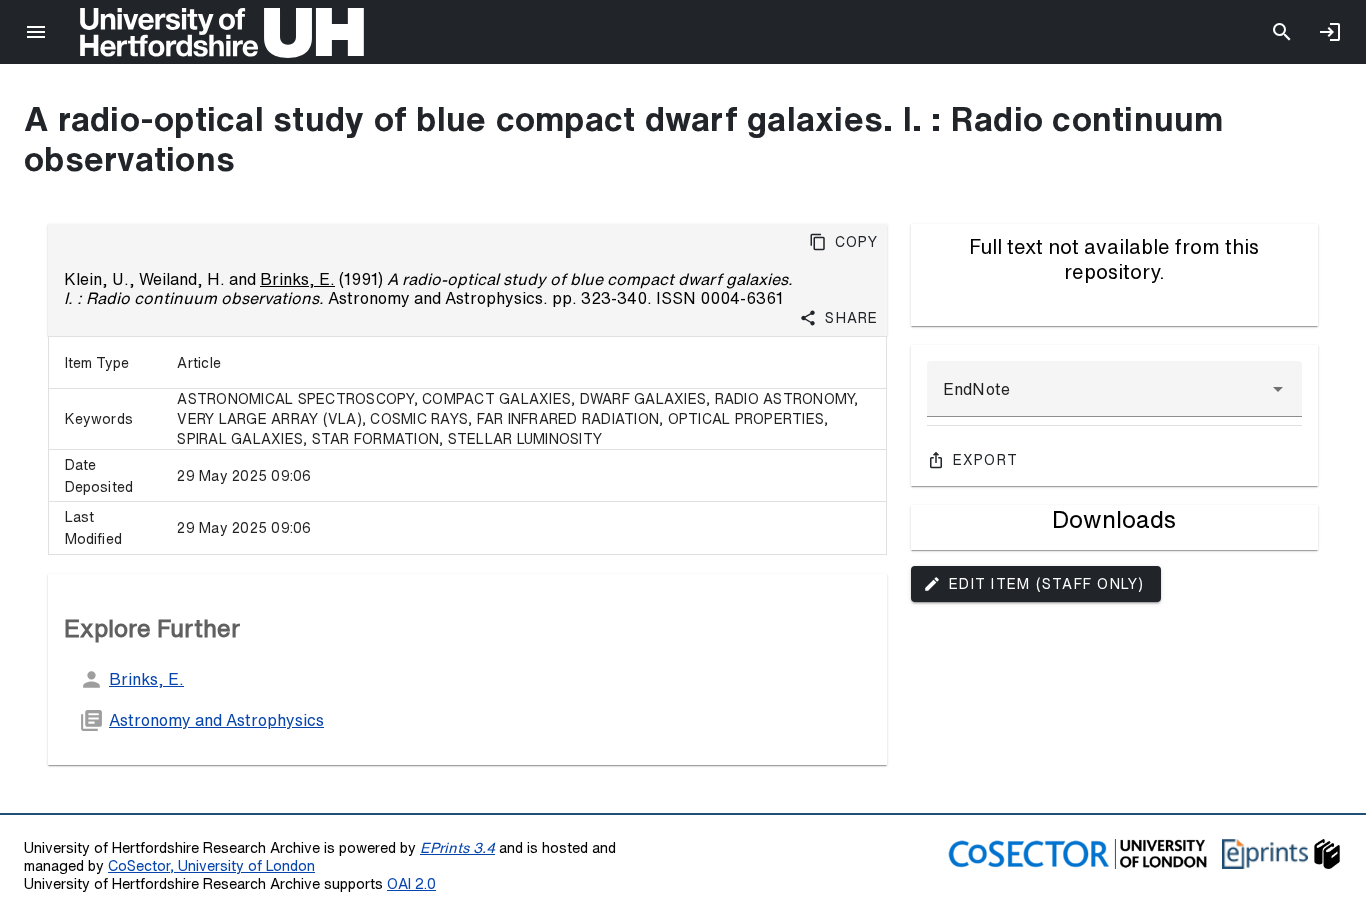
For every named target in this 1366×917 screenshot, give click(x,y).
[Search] (1282, 32)
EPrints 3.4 (457, 847)
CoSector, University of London (211, 865)
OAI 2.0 (411, 883)
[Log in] (1330, 32)
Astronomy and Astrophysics (216, 720)
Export (986, 460)
